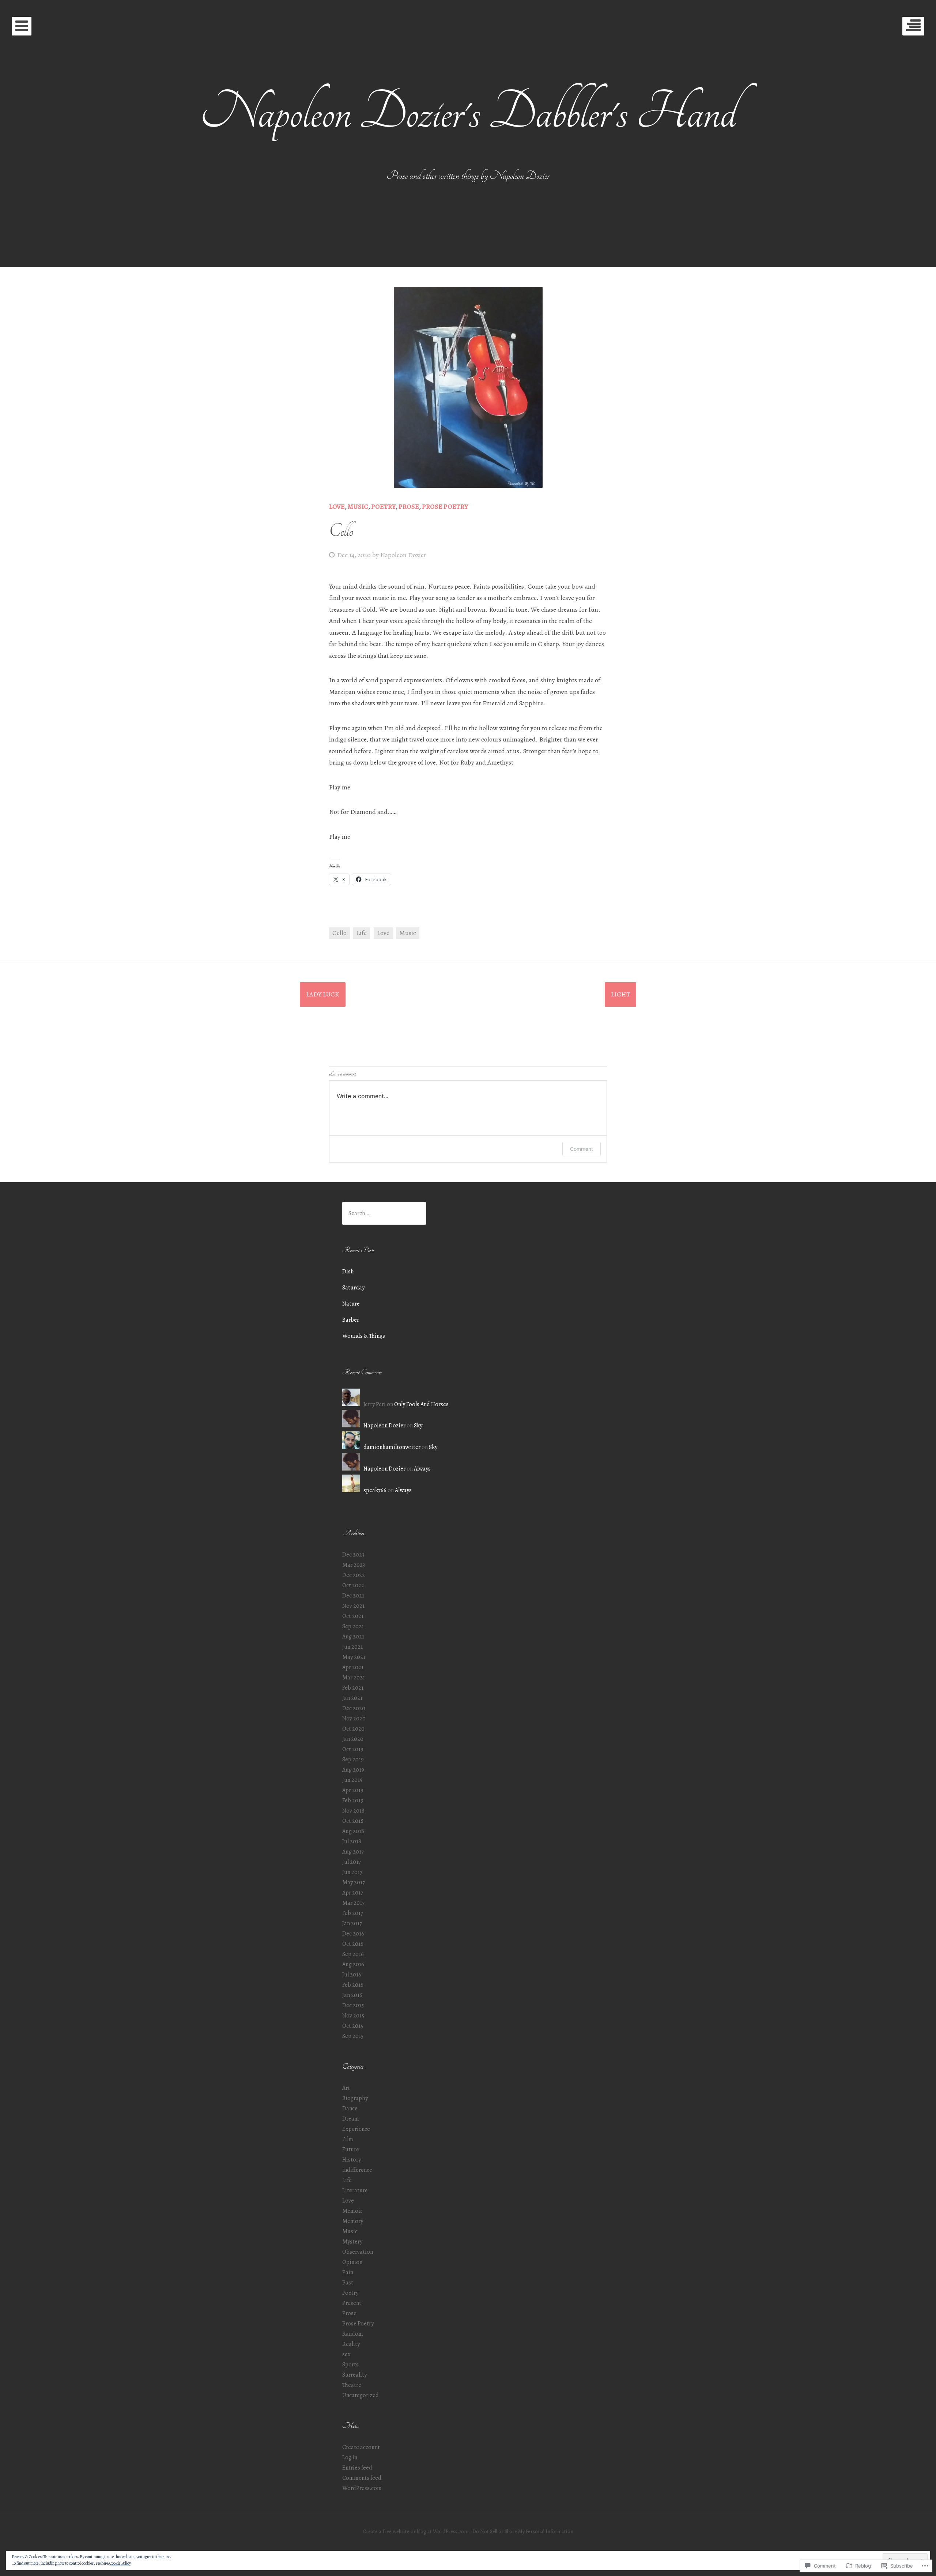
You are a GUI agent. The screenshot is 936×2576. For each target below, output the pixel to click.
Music (358, 507)
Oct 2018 (353, 1821)
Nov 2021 (353, 1606)
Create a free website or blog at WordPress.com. (416, 2531)
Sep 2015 (353, 2036)
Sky (418, 1426)
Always (422, 1469)
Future (351, 2149)
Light (620, 994)
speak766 (375, 1490)
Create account (361, 2447)
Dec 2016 (353, 1934)
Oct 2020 (353, 1729)
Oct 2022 (353, 1585)
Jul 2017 (352, 1862)
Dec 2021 (353, 1596)
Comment (582, 1149)
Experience (356, 2129)
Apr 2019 (353, 1790)
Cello (339, 933)
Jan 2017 (352, 1923)
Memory (353, 2221)
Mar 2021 (354, 1678)
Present (352, 2303)
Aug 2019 (353, 1770)
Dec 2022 (354, 1575)
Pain (348, 2272)
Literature (355, 2190)
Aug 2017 (353, 1852)
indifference (357, 2170)
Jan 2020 (353, 1739)
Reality (351, 2344)
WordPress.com (362, 2488)
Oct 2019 (353, 1749)
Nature (351, 1304)
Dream (351, 2119)
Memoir (352, 2211)
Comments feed (362, 2478)
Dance (350, 2109)
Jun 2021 (352, 1647)
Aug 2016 (353, 1964)
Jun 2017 (352, 1872)
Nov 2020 (354, 1719)
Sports (350, 2365)
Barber (351, 1320)
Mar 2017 (353, 1903)
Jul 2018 (352, 1841)
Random (353, 2334)
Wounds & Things (364, 1336)
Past (348, 2283)
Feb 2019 (353, 1800)
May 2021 (354, 1657)
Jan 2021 (352, 1698)
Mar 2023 (354, 1565)
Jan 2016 (352, 1995)
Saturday (353, 1288)
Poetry (383, 507)
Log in (350, 2457)
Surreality (354, 2375)
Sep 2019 (353, 1760)
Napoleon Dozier (403, 555)
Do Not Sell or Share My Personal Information (523, 2531)
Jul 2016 (352, 1975)
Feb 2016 (353, 1985)
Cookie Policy (120, 2563)
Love (337, 507)
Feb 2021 (353, 1688)
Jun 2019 (352, 1780)
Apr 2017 (353, 1893)
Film (348, 2139)
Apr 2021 (353, 1667)
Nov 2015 (353, 2016)
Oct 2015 (353, 2026)
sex (346, 2354)
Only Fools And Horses (421, 1404)
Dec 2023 (353, 1555)
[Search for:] (384, 1213)
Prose (409, 507)
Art (346, 2088)
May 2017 (354, 1882)
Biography (355, 2098)
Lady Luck (323, 994)
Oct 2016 (353, 1944)
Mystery (352, 2242)
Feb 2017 (353, 1913)
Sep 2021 (353, 1626)
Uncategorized (361, 2395)
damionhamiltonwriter (392, 1447)
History (352, 2160)
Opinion (352, 2262)
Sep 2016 (353, 1954)
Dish (348, 1272)
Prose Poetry (445, 507)
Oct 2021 (353, 1616)
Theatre (352, 2385)
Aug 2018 (353, 1831)
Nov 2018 (353, 1811)
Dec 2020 (354, 1708)
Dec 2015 (353, 2005)
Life (362, 933)
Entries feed (357, 2468)
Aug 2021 (353, 1637)
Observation (358, 2252)
